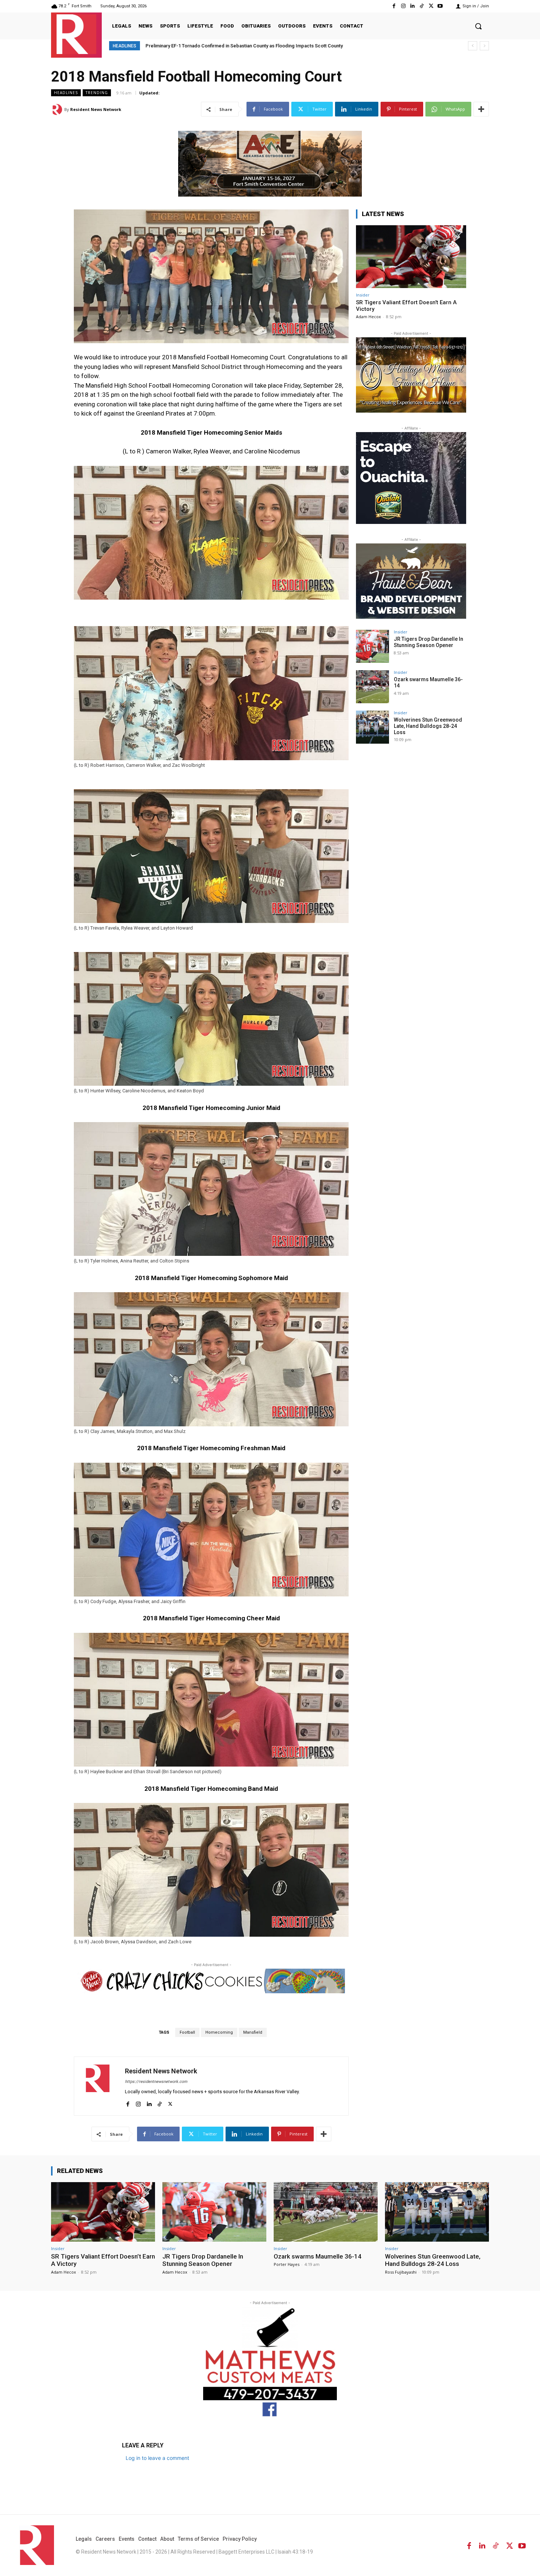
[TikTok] (422, 6)
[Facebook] (394, 6)
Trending (97, 93)
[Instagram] (403, 6)
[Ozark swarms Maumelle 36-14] (372, 687)
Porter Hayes (287, 2264)
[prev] (473, 46)
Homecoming (219, 2032)
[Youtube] (440, 6)
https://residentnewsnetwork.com (156, 2082)
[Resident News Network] (76, 34)
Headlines (66, 93)
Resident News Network (96, 109)
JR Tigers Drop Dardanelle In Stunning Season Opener (429, 642)
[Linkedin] (412, 6)
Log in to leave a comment (157, 2458)
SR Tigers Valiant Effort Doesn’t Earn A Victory (103, 2260)
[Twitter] (431, 6)
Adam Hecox (368, 317)
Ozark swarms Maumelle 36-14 (318, 2256)
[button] (478, 26)
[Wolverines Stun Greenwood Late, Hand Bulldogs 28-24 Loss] (372, 727)
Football (187, 2032)
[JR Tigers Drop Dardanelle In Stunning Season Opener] (372, 646)
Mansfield (253, 2032)
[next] (484, 46)
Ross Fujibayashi (401, 2272)
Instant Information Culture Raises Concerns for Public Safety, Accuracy (224, 46)
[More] (481, 109)
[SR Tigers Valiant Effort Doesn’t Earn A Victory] (411, 257)
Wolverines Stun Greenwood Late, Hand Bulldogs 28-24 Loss (428, 726)
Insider (363, 295)
